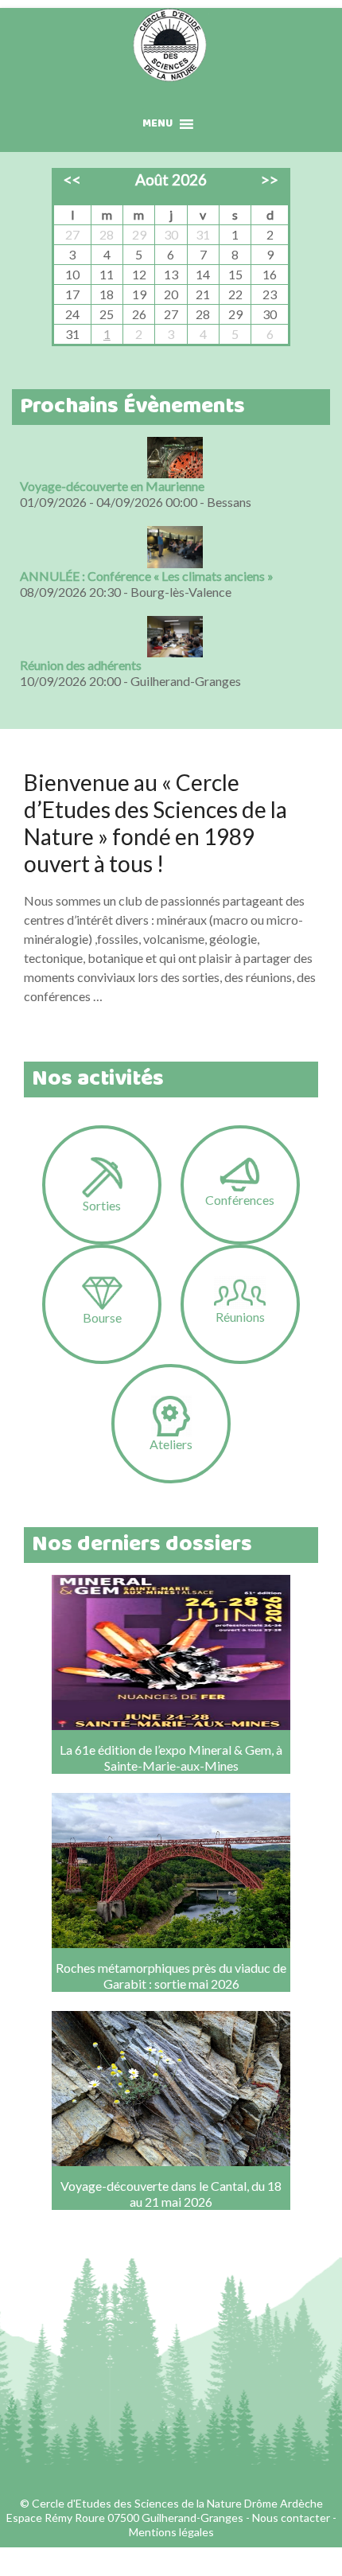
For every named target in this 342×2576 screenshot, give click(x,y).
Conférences (240, 1200)
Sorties (102, 1205)
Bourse (102, 1317)
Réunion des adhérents (81, 665)
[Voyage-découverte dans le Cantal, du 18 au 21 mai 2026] (171, 2071)
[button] (157, 124)
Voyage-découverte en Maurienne (112, 486)
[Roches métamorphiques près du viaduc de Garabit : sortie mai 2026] (171, 1853)
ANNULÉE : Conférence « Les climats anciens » (147, 576)
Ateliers (171, 1444)
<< (72, 179)
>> (270, 179)
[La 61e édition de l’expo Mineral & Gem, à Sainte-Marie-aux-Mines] (171, 1635)
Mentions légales (171, 2532)
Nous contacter (291, 2518)
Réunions (240, 1317)
